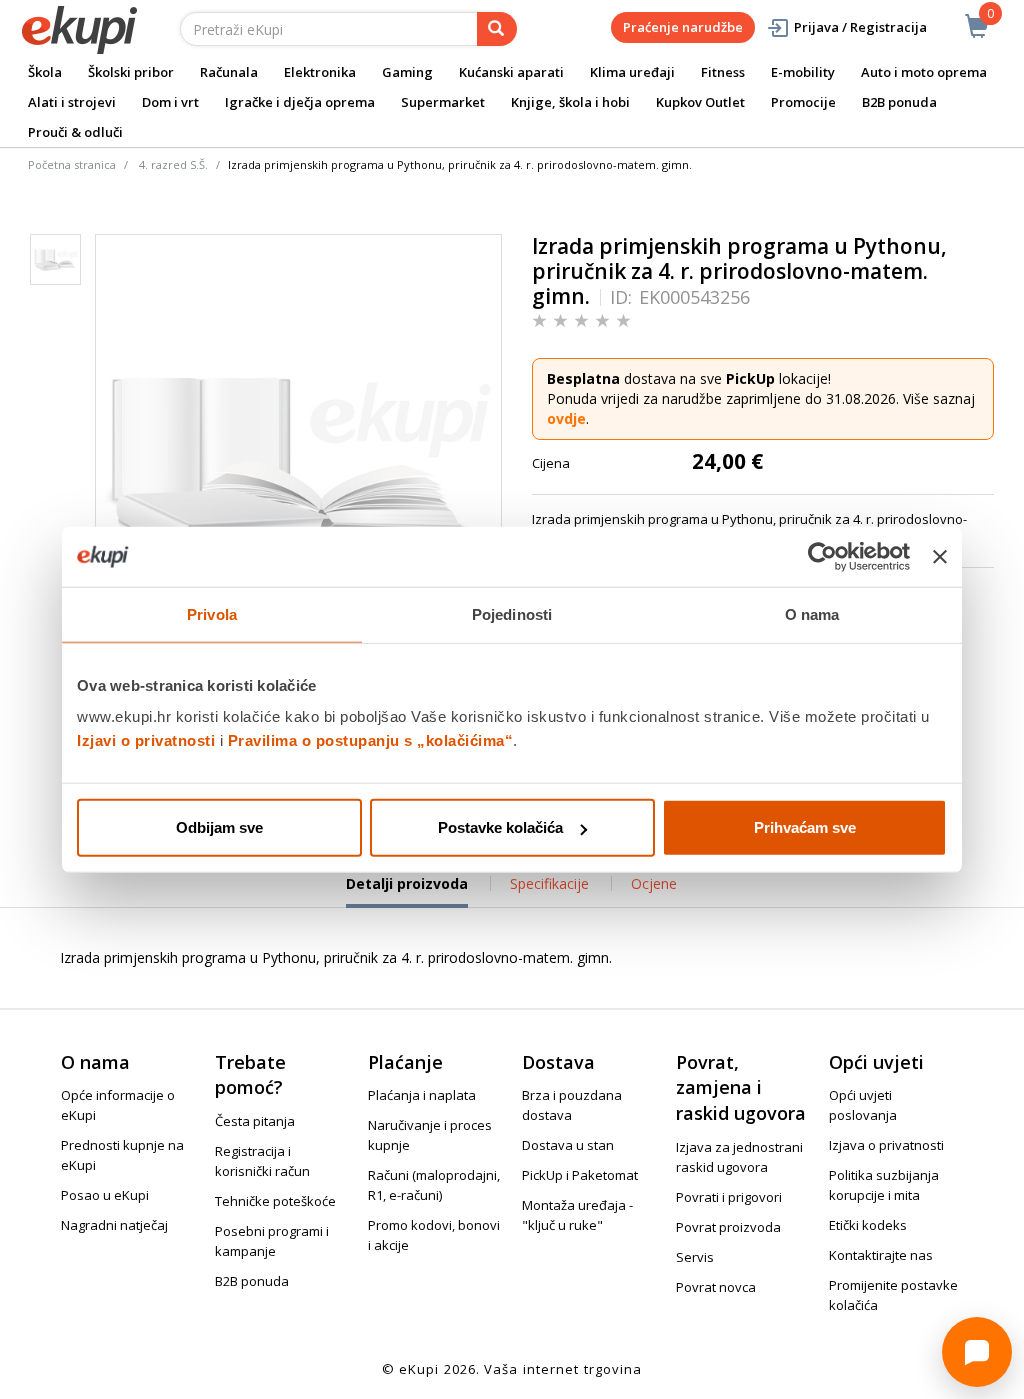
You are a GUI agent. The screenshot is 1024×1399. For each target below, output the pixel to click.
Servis (695, 1257)
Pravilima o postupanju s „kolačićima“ (371, 740)
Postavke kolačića (500, 827)
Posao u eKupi (105, 1195)
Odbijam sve (219, 827)
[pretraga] (497, 29)
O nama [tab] (812, 613)
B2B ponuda (899, 102)
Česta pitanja (255, 1121)
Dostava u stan (568, 1145)
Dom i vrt (170, 102)
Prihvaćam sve (805, 827)
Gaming (407, 72)
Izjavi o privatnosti (146, 740)
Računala (229, 72)
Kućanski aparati (511, 72)
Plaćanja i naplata (422, 1095)
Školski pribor (131, 72)
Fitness (723, 72)
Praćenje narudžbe (683, 27)
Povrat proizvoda (728, 1227)
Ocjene (654, 883)
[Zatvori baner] (940, 556)
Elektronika (320, 72)
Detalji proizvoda (407, 891)
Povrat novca (716, 1287)
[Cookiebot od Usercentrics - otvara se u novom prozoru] (822, 556)
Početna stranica (72, 164)
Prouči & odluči (75, 132)
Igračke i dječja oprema (300, 102)
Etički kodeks (868, 1225)
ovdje (566, 418)
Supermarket (443, 102)
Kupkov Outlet (700, 102)
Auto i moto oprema (924, 72)
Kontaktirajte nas (881, 1255)
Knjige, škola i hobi (570, 102)
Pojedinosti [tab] (512, 613)
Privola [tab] (212, 613)
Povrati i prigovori (729, 1197)
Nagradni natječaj (114, 1225)
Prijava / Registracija (860, 27)
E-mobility (803, 72)
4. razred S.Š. (173, 164)
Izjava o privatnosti (886, 1145)
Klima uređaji (632, 72)
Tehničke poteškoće (275, 1201)
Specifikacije (549, 883)
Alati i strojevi (72, 102)
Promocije (803, 102)
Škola (45, 72)
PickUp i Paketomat (580, 1175)
